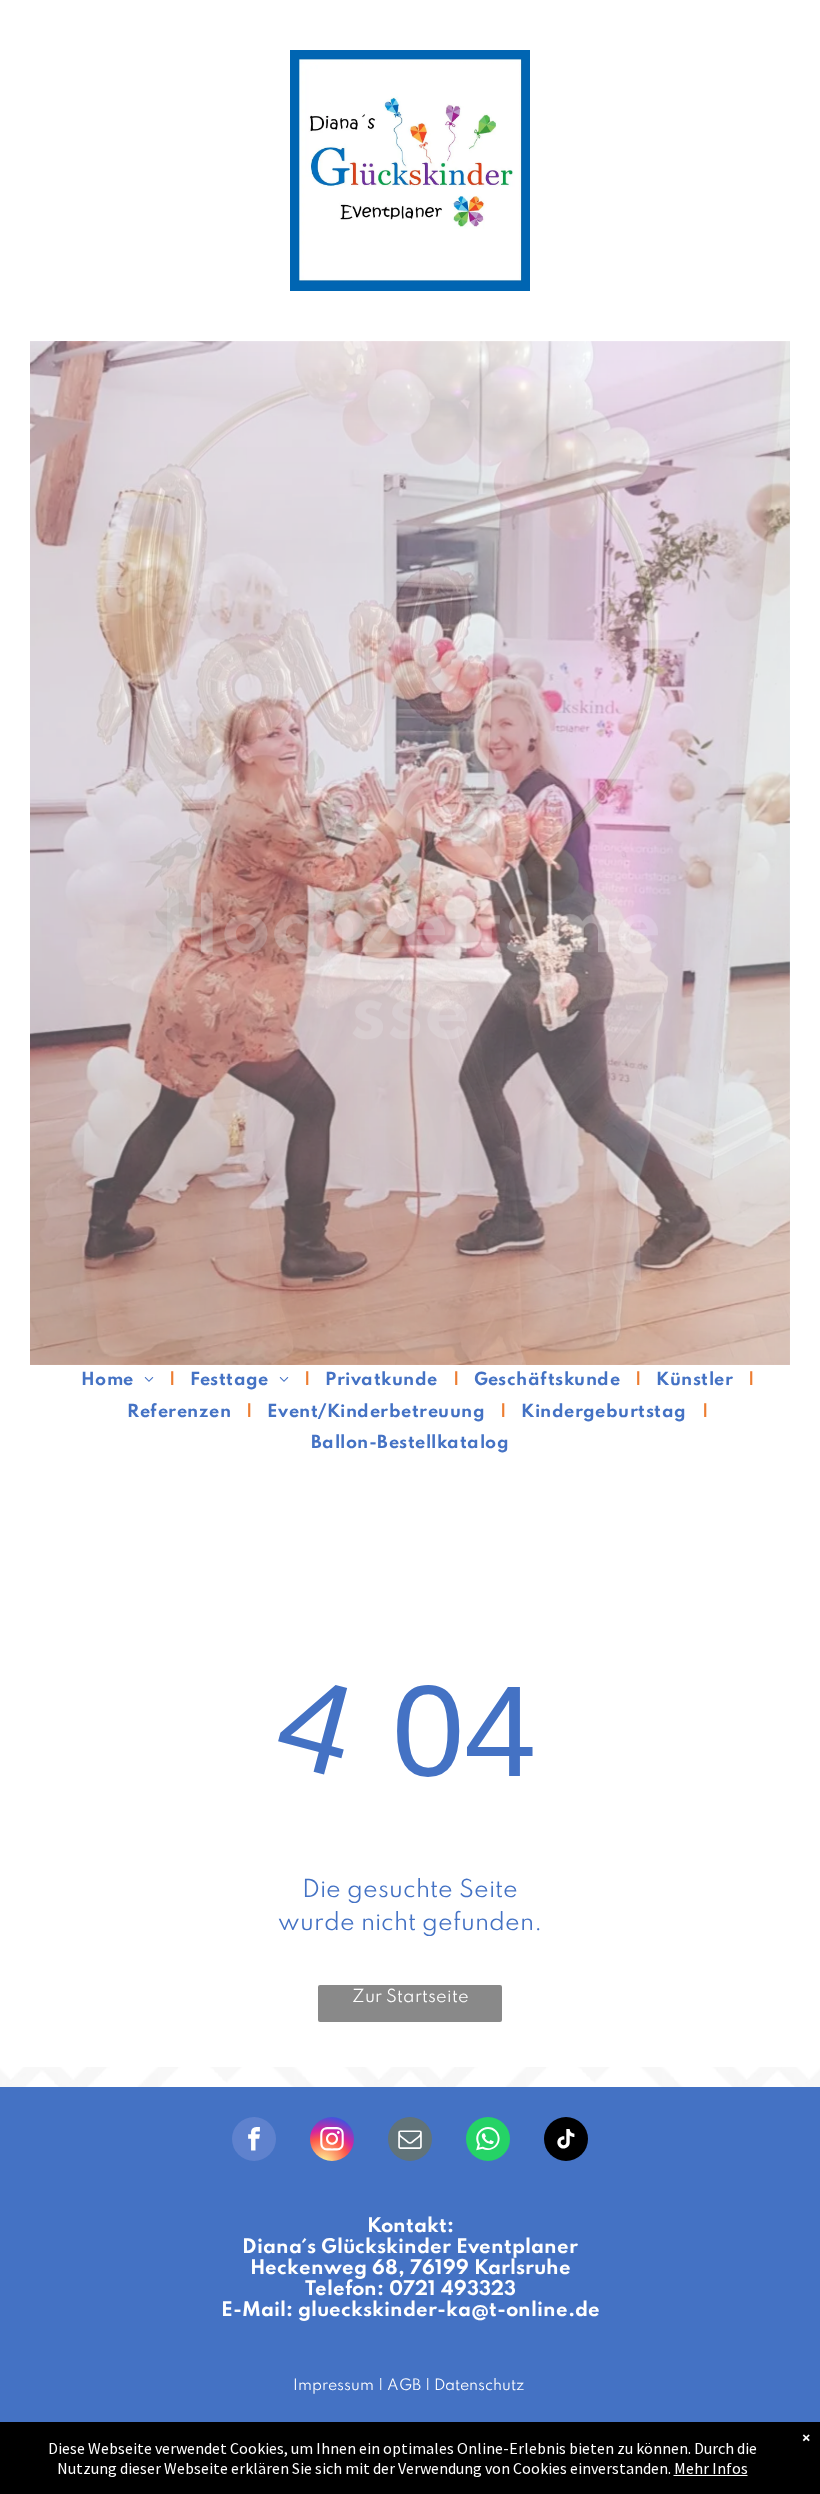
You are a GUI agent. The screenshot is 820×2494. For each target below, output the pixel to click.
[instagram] (332, 2141)
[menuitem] (120, 1380)
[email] (410, 2141)
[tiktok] (566, 2141)
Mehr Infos (711, 2468)
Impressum (333, 2386)
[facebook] (254, 2141)
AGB (404, 2386)
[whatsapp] (488, 2141)
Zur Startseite (410, 1997)
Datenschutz (479, 2386)
